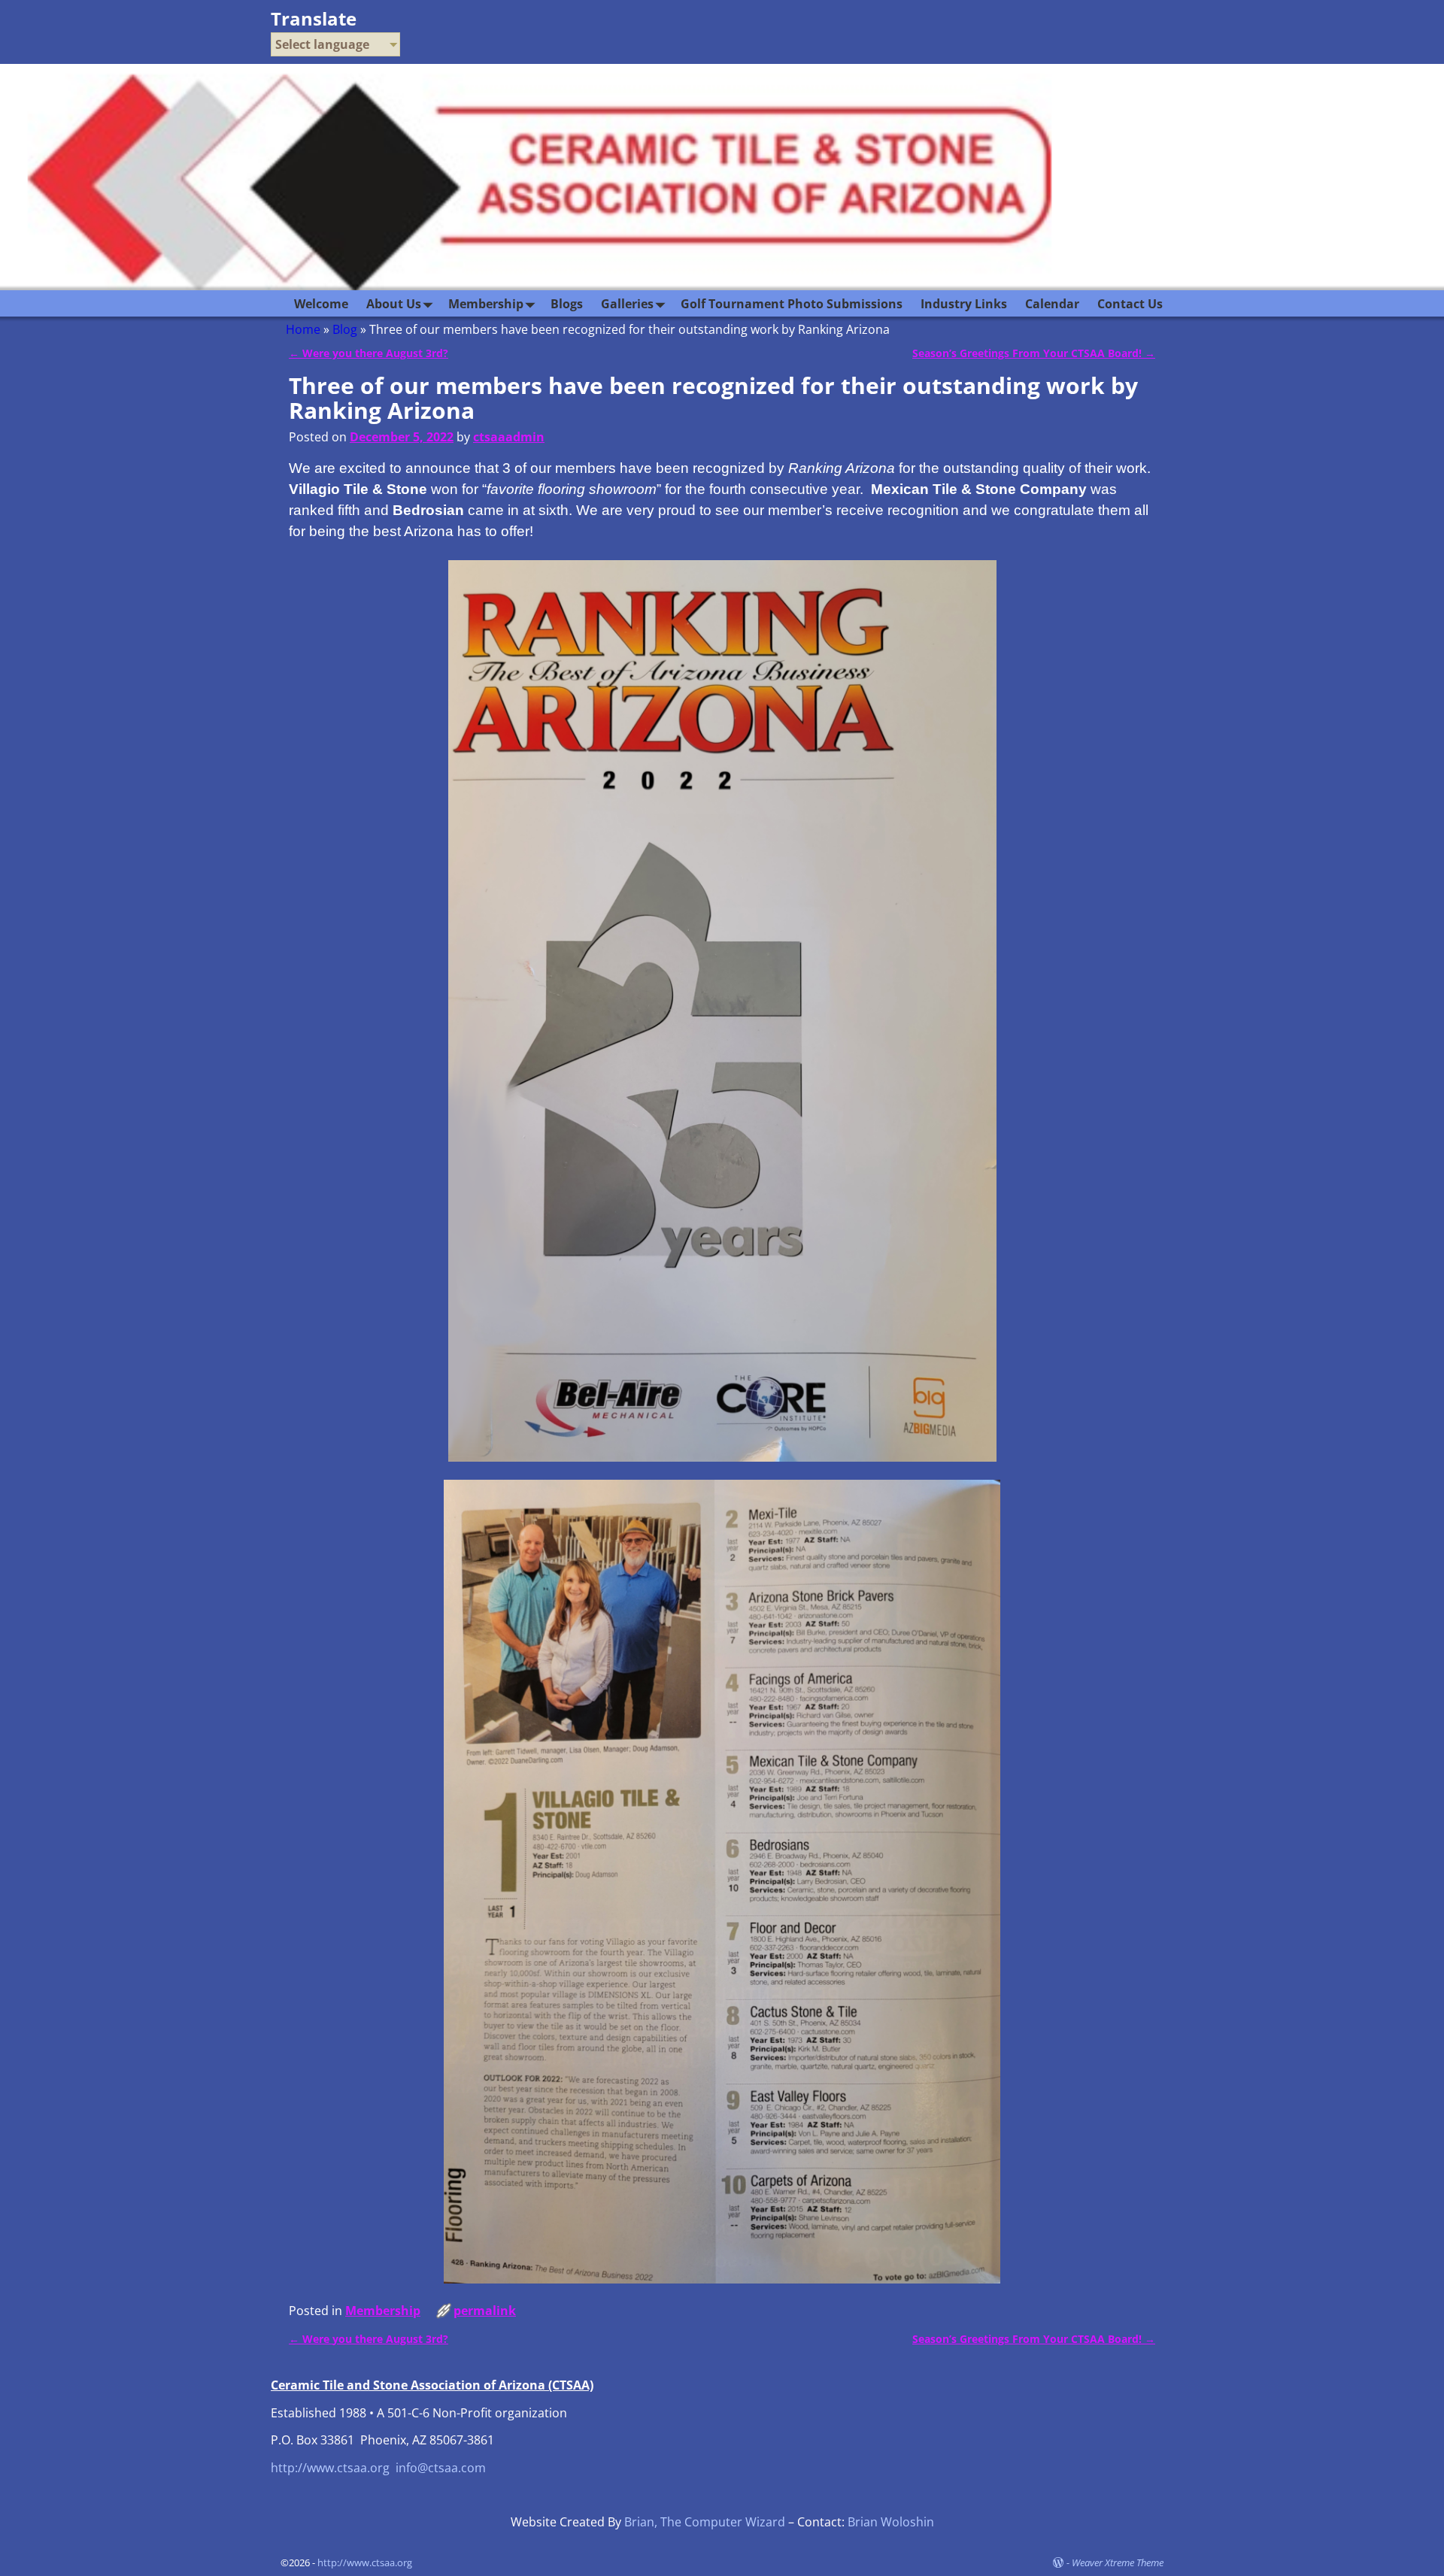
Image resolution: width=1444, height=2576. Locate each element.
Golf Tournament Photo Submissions (792, 304)
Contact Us (1130, 304)
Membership (486, 304)
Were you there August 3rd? (369, 353)
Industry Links (964, 304)
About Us (394, 304)
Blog (345, 329)
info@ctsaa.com (441, 2468)
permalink (485, 2311)
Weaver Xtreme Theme (1118, 2562)
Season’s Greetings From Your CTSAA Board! (1034, 353)
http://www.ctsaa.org (330, 2468)
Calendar (1052, 304)
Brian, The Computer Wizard (705, 2522)
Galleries (627, 304)
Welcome (321, 304)
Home (303, 329)
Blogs (567, 304)
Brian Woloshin (891, 2522)
